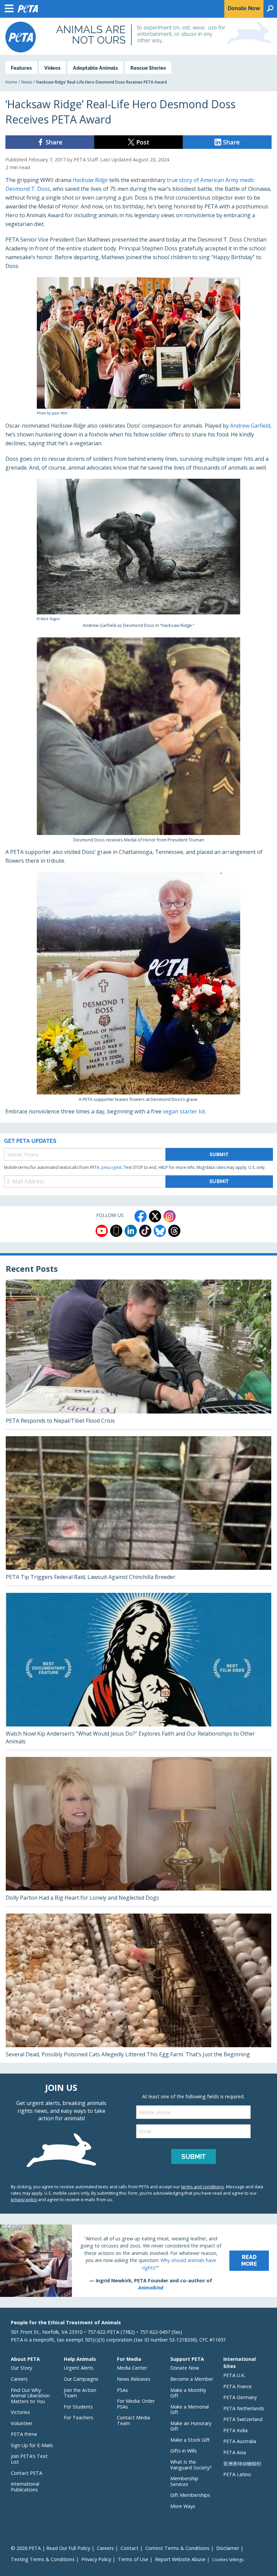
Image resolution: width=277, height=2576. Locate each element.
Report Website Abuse (180, 2559)
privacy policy (24, 2199)
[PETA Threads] (174, 1231)
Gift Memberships (190, 2495)
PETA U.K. (234, 2375)
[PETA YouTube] (102, 1231)
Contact (130, 2548)
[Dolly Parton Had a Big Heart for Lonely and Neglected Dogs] (138, 1832)
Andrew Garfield (250, 426)
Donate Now (185, 2368)
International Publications (25, 2487)
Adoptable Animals (95, 68)
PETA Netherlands (244, 2408)
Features (21, 68)
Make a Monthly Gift (188, 2393)
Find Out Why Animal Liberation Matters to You (30, 2396)
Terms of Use (133, 2559)
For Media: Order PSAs (136, 2404)
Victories (20, 2412)
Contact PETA (27, 2473)
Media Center (132, 2368)
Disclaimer (228, 2548)
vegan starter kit (184, 1111)
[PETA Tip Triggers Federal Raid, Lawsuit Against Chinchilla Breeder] (138, 1511)
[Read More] (138, 2261)
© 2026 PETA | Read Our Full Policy (51, 2548)
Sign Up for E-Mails (32, 2445)
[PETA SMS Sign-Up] (116, 1231)
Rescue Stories (148, 68)
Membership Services (184, 2481)
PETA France (237, 2386)
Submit (219, 1154)
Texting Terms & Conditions (43, 2559)
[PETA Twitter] (155, 1216)
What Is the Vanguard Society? (191, 2465)
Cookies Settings (228, 2560)
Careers (19, 2379)
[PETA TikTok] (145, 1231)
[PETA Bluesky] (160, 1231)
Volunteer (22, 2423)
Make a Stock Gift (190, 2440)
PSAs (122, 2390)
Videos (52, 68)
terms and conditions (203, 2187)
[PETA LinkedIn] (131, 1231)
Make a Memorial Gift (190, 2410)
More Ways (183, 2506)
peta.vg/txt (111, 1167)
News (27, 82)
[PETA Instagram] (170, 1216)
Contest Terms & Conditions (177, 2548)
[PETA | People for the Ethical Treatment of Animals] (21, 37)
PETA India (235, 2430)
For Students (78, 2407)
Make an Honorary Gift (191, 2426)
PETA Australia (240, 2441)
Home (11, 82)
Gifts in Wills (184, 2451)
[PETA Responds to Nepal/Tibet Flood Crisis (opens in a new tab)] (138, 1354)
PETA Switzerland (243, 2419)
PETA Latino (237, 2474)
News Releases (134, 2379)
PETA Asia (235, 2452)
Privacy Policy (96, 2559)
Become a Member (192, 2379)
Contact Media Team (133, 2420)
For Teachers (79, 2417)
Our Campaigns (81, 2379)
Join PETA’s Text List (29, 2459)
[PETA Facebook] (141, 1216)
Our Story (21, 2368)
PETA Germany (240, 2397)
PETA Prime (24, 2434)
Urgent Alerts (79, 2368)
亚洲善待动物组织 (242, 2464)
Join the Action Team (80, 2393)
